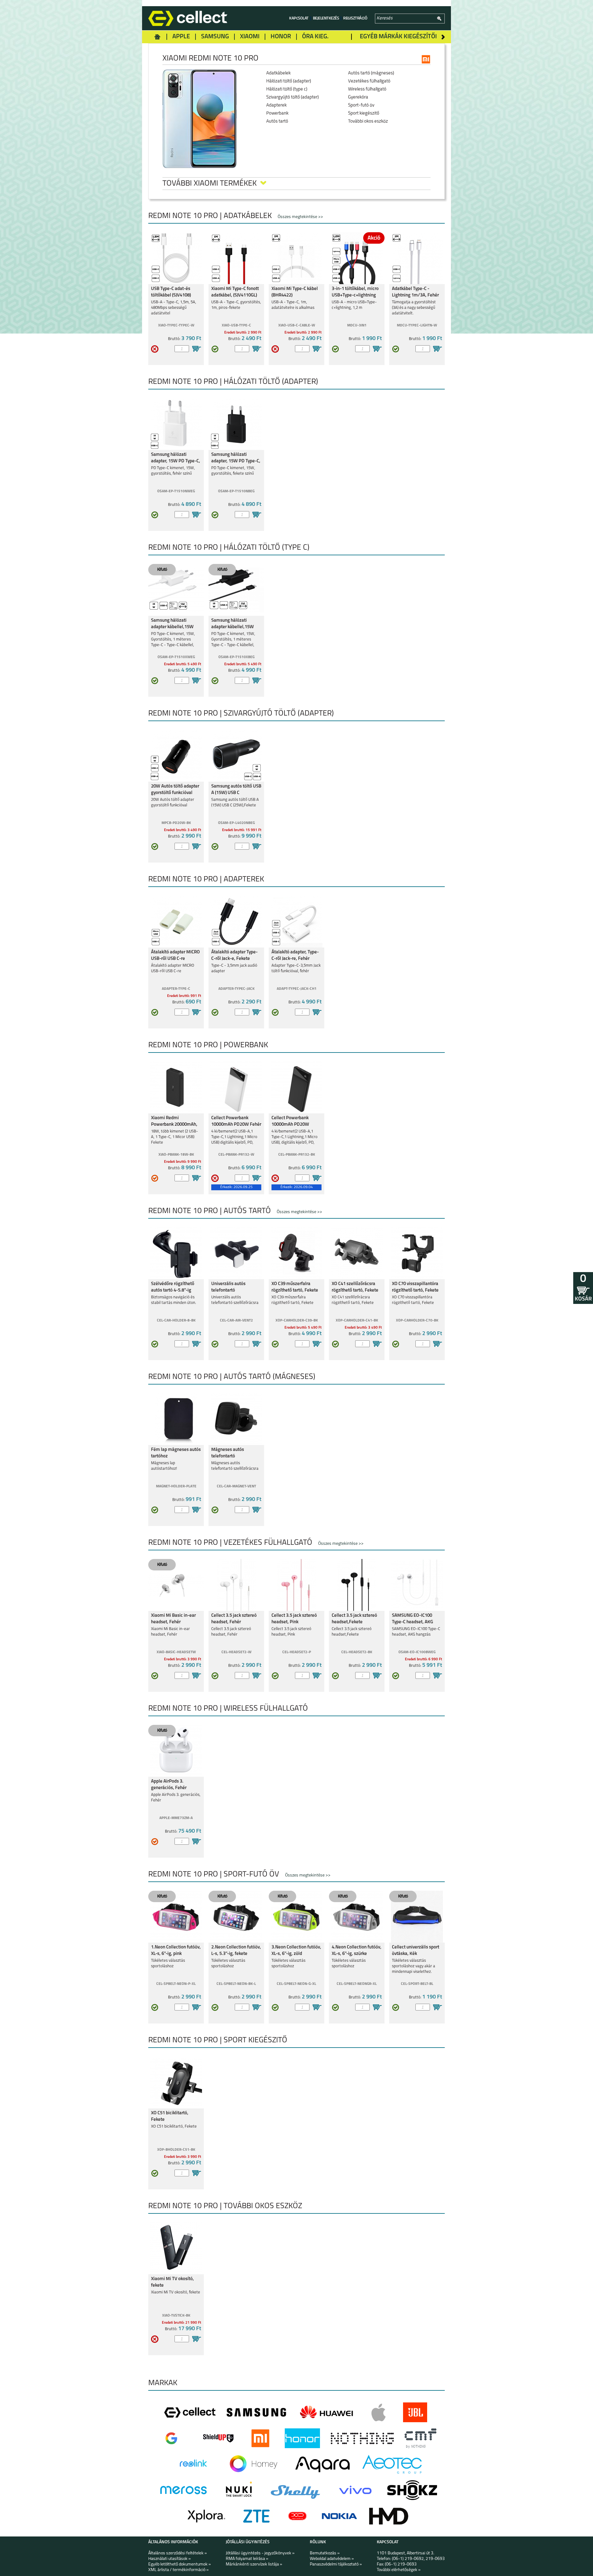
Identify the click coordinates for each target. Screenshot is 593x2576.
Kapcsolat (299, 18)
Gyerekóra (358, 97)
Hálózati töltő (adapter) (289, 81)
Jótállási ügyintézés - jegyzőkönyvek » (260, 2553)
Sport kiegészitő (364, 113)
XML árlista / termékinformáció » (179, 2570)
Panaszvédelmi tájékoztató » (336, 2564)
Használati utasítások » (170, 2559)
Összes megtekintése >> (300, 217)
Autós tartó (277, 122)
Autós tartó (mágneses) (371, 73)
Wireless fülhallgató (367, 89)
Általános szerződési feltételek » (178, 2553)
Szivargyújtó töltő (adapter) (292, 97)
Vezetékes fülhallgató (369, 81)
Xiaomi (250, 37)
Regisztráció (355, 18)
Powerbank (277, 113)
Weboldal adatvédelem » (332, 2559)
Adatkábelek (278, 73)
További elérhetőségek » (399, 2570)
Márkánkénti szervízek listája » (254, 2564)
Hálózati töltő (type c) (287, 89)
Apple (181, 37)
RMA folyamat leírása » (247, 2559)
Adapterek (276, 105)
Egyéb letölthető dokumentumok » (180, 2564)
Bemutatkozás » (325, 2553)
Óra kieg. (315, 37)
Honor (281, 37)
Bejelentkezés (326, 18)
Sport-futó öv (361, 105)
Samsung (215, 37)
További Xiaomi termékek (210, 184)
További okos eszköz (368, 122)
